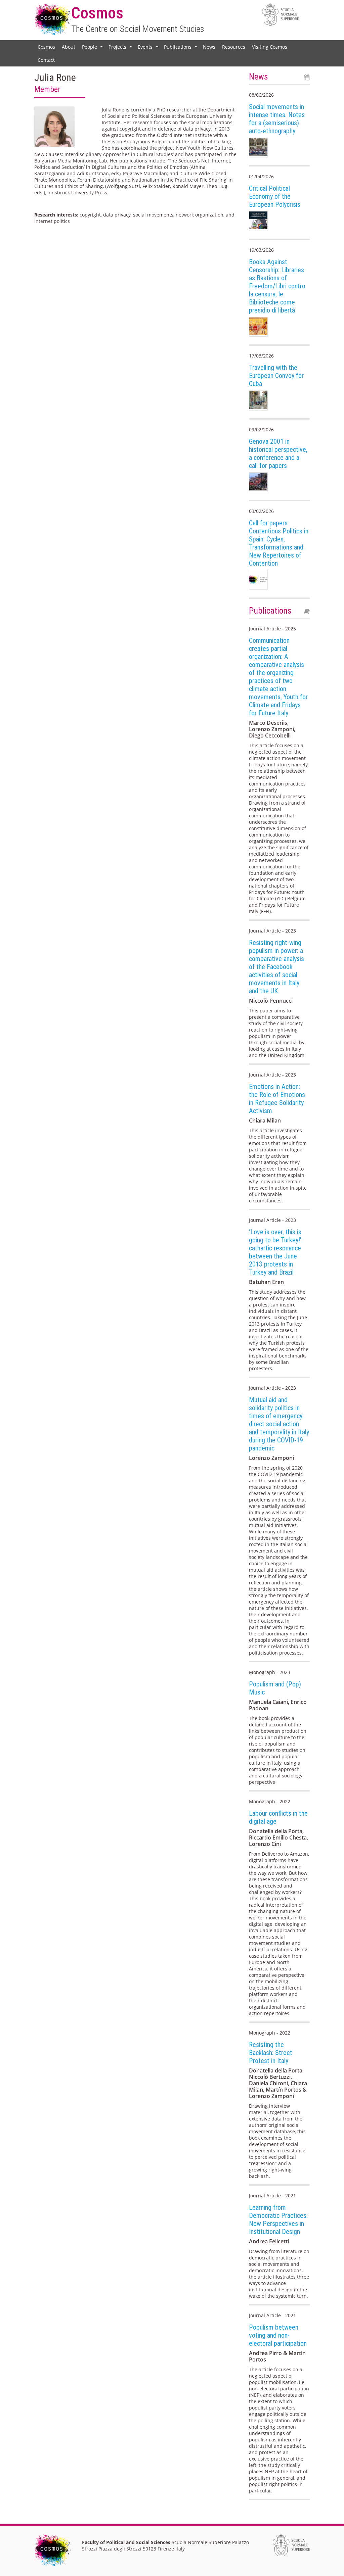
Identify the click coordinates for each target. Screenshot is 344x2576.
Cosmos (46, 47)
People (93, 48)
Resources (234, 47)
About (69, 47)
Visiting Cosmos (270, 47)
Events (149, 48)
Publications (181, 48)
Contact (46, 60)
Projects (121, 48)
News (209, 47)
